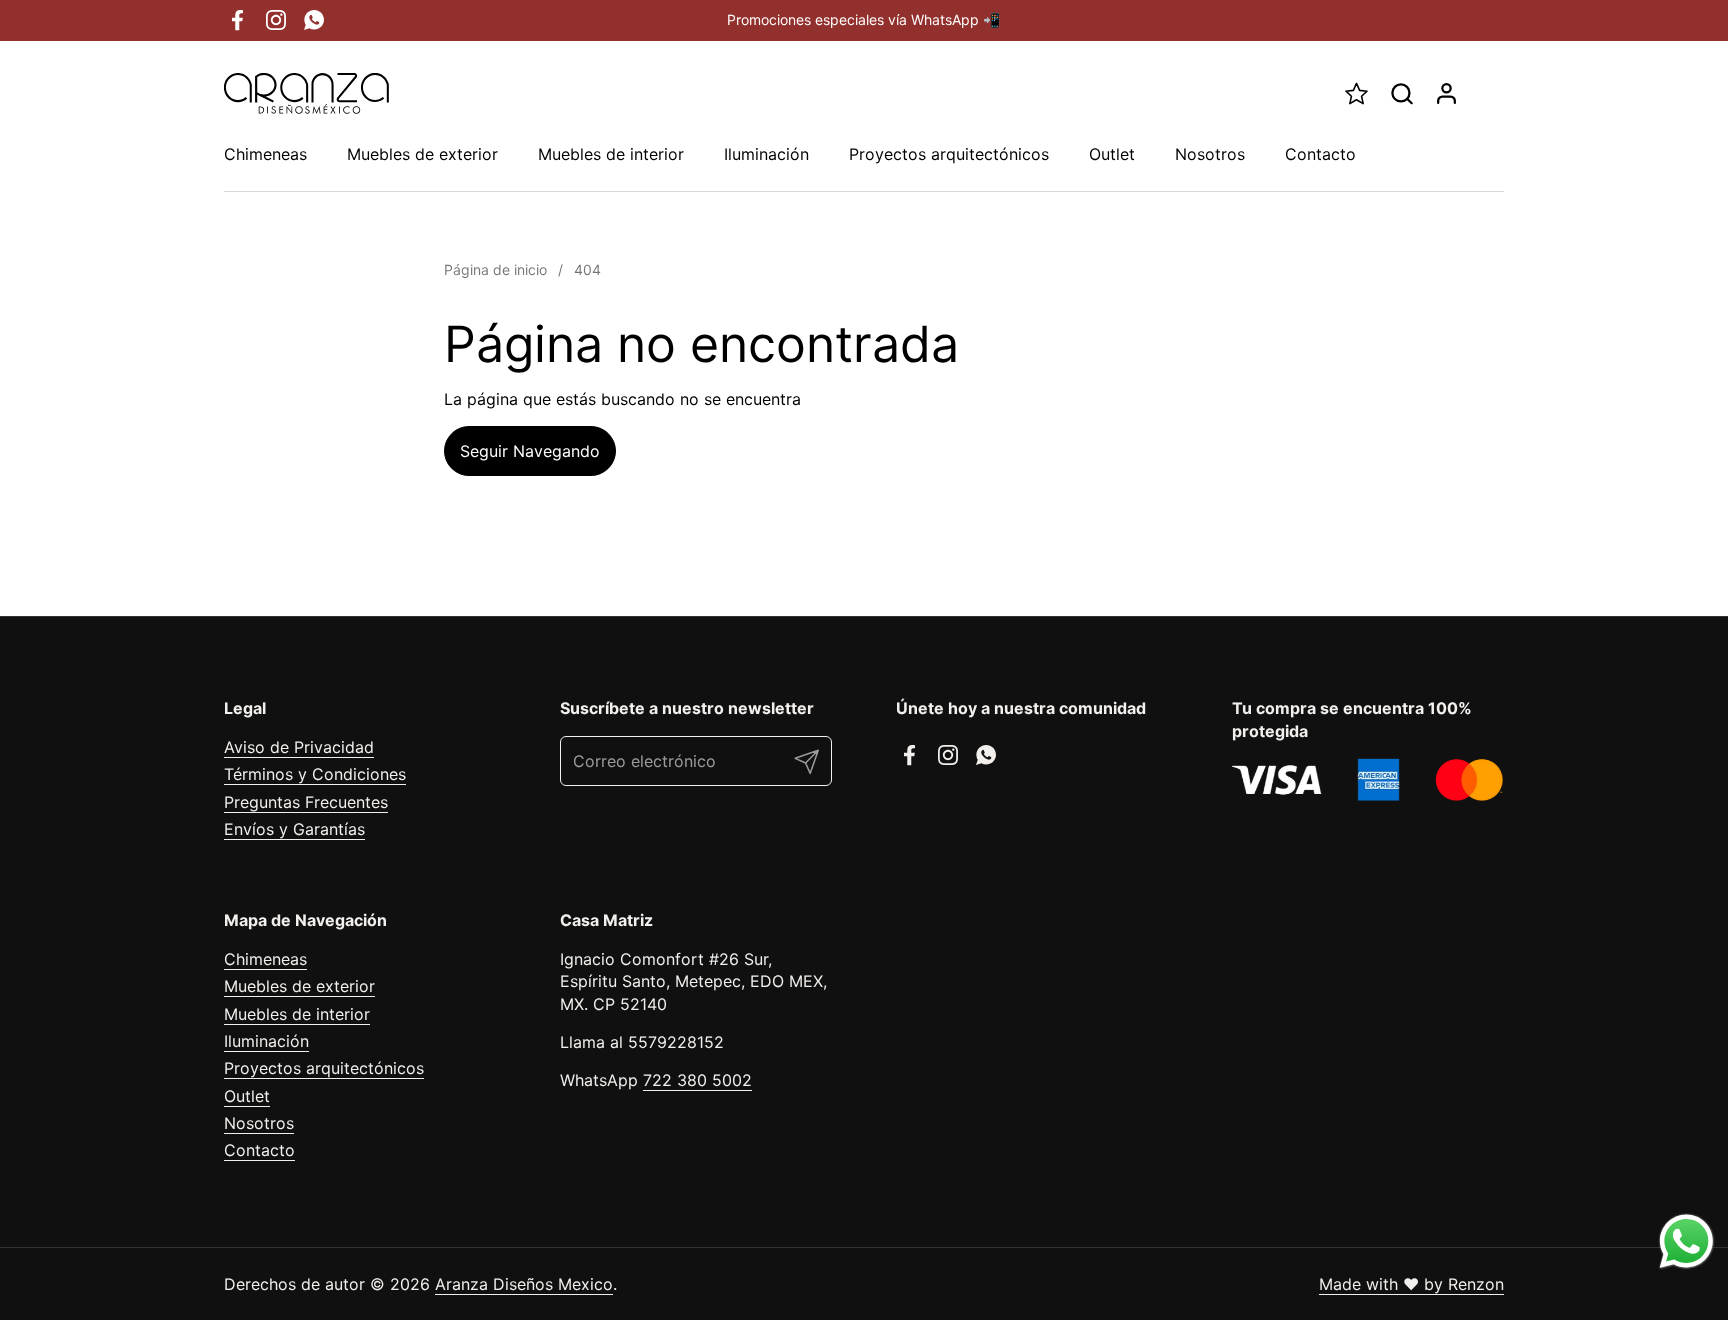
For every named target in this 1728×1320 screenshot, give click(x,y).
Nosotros (259, 1123)
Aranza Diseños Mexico (524, 1284)
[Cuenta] (1446, 93)
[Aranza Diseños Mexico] (306, 93)
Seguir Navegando (530, 451)
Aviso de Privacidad (299, 747)
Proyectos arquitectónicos (324, 1068)
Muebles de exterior (299, 986)
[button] (1401, 93)
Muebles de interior (297, 1014)
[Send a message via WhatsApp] (1686, 1241)
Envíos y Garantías (294, 829)
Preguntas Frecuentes (306, 802)
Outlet (247, 1096)
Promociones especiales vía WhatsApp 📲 (863, 19)
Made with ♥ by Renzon (1411, 1284)
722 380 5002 (697, 1080)
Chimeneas (265, 959)
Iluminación (266, 1041)
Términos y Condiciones (315, 774)
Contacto (259, 1150)
